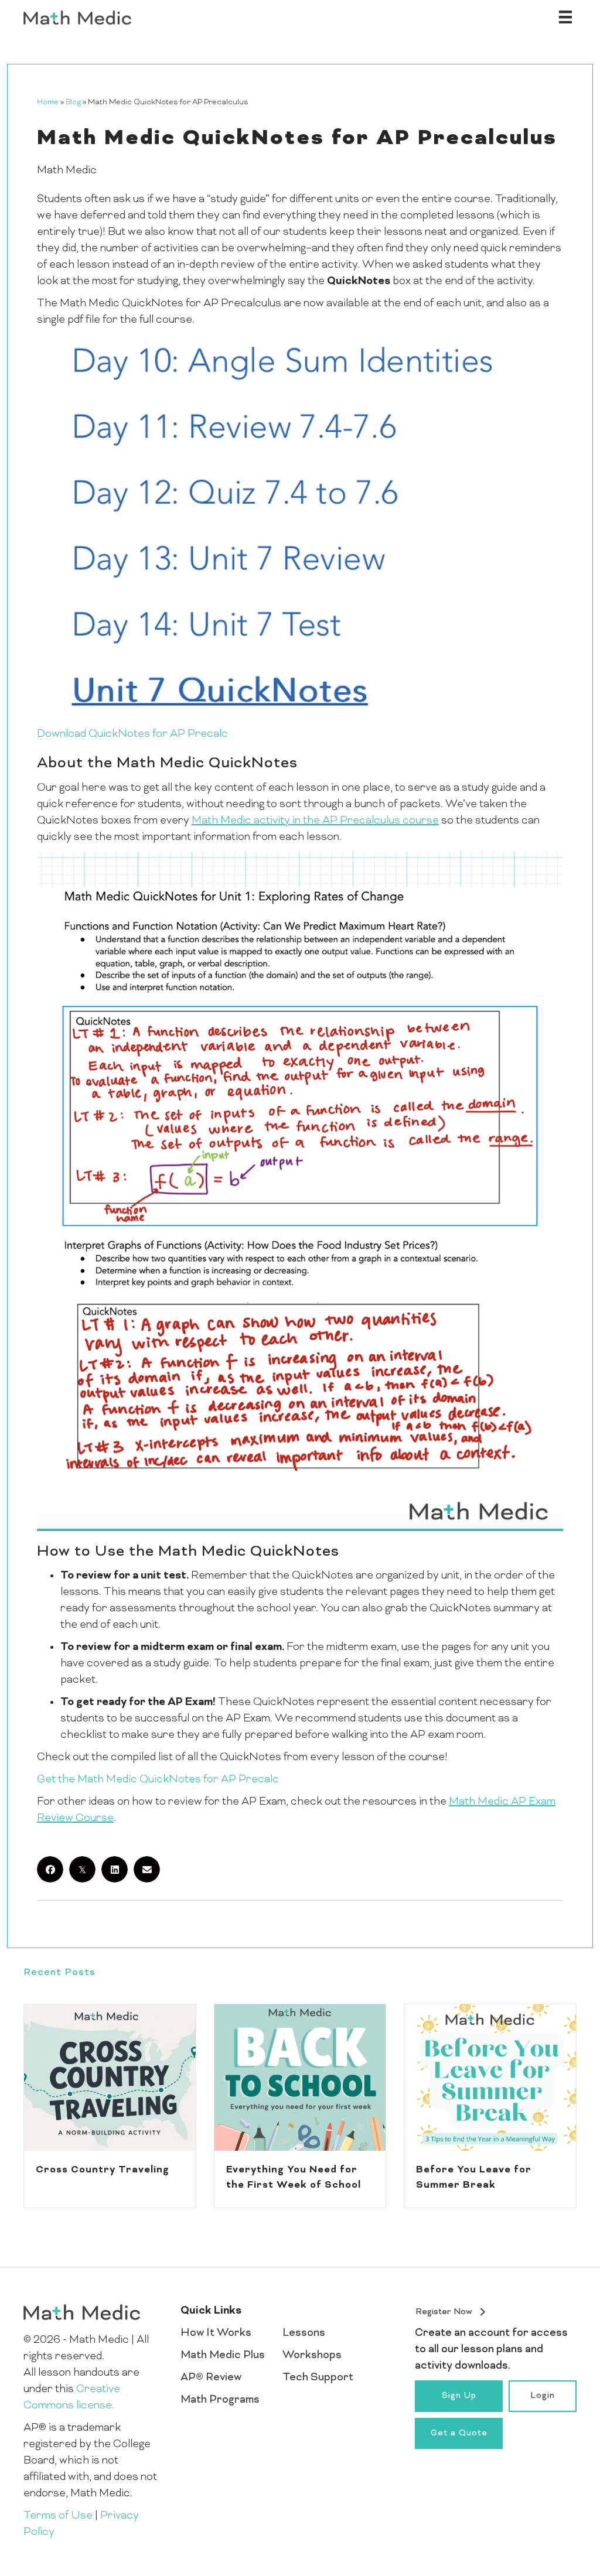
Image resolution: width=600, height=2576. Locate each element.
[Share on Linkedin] (115, 1869)
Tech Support (318, 2378)
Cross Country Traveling (103, 2170)
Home (48, 103)
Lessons (304, 2333)
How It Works (216, 2333)
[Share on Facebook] (50, 1869)
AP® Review (211, 2378)
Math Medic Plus (223, 2355)
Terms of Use (58, 2516)
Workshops (312, 2355)
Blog (73, 103)
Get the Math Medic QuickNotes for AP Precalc (158, 1780)
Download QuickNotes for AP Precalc (132, 734)
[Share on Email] (147, 1869)
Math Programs (220, 2400)
